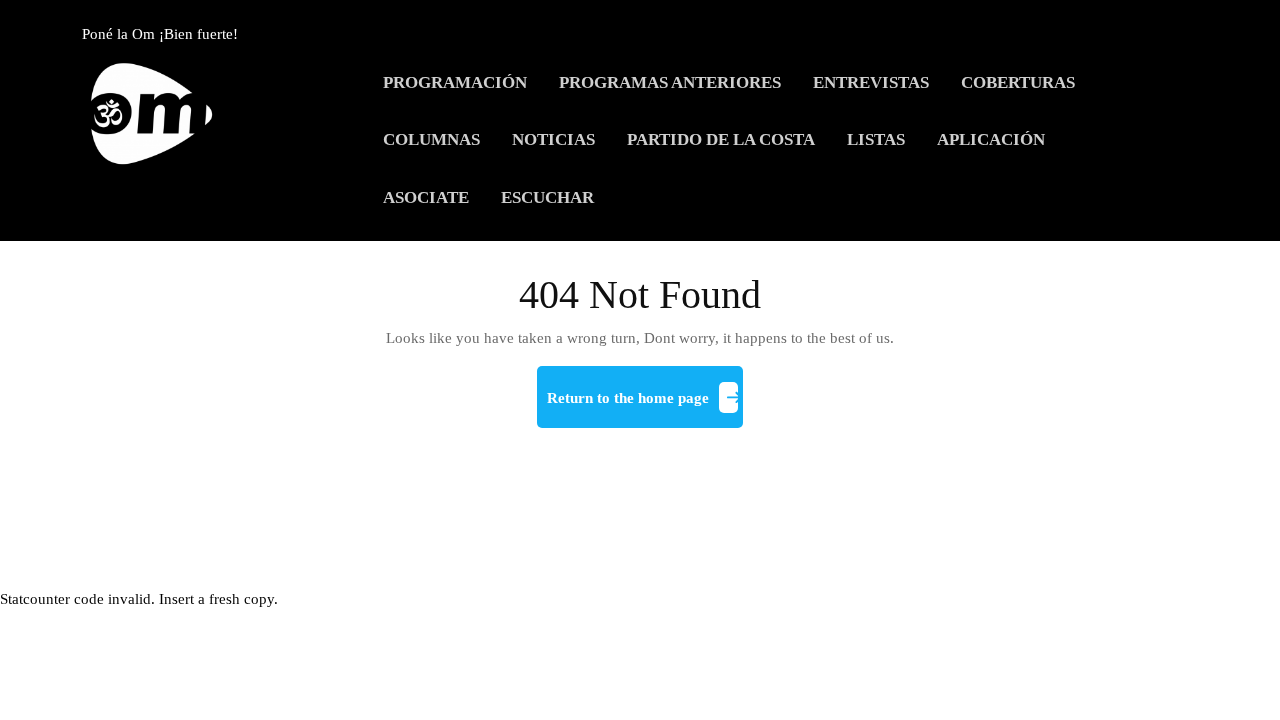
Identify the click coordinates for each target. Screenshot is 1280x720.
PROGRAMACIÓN (455, 82)
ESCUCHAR (547, 197)
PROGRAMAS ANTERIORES (670, 82)
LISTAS (876, 139)
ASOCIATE (426, 197)
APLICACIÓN (991, 139)
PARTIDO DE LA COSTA (721, 139)
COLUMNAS (431, 139)
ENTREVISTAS (871, 82)
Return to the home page (645, 406)
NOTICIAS (553, 139)
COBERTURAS (1018, 82)
